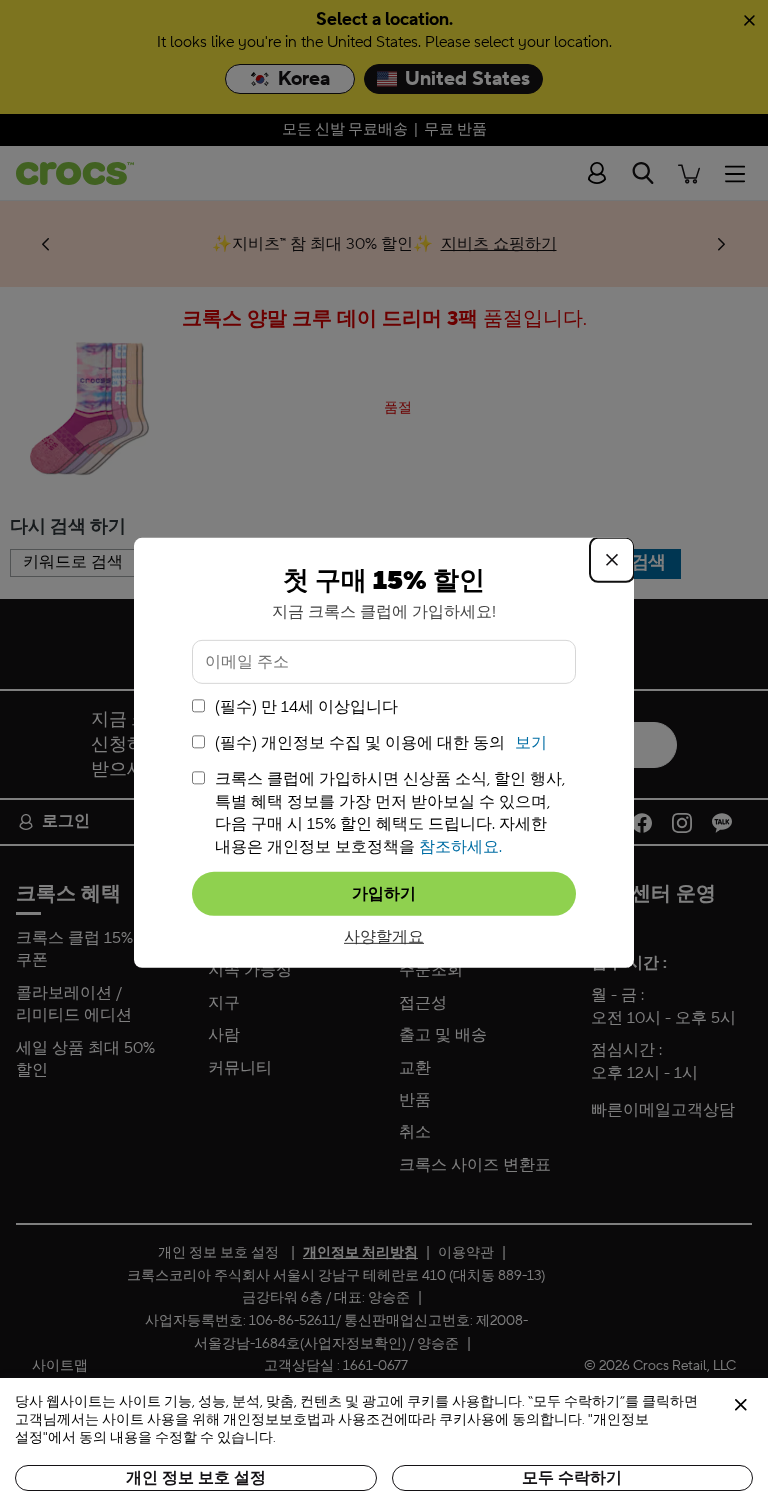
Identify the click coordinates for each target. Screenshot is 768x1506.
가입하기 (384, 894)
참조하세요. (460, 846)
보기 (531, 743)
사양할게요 (384, 937)
